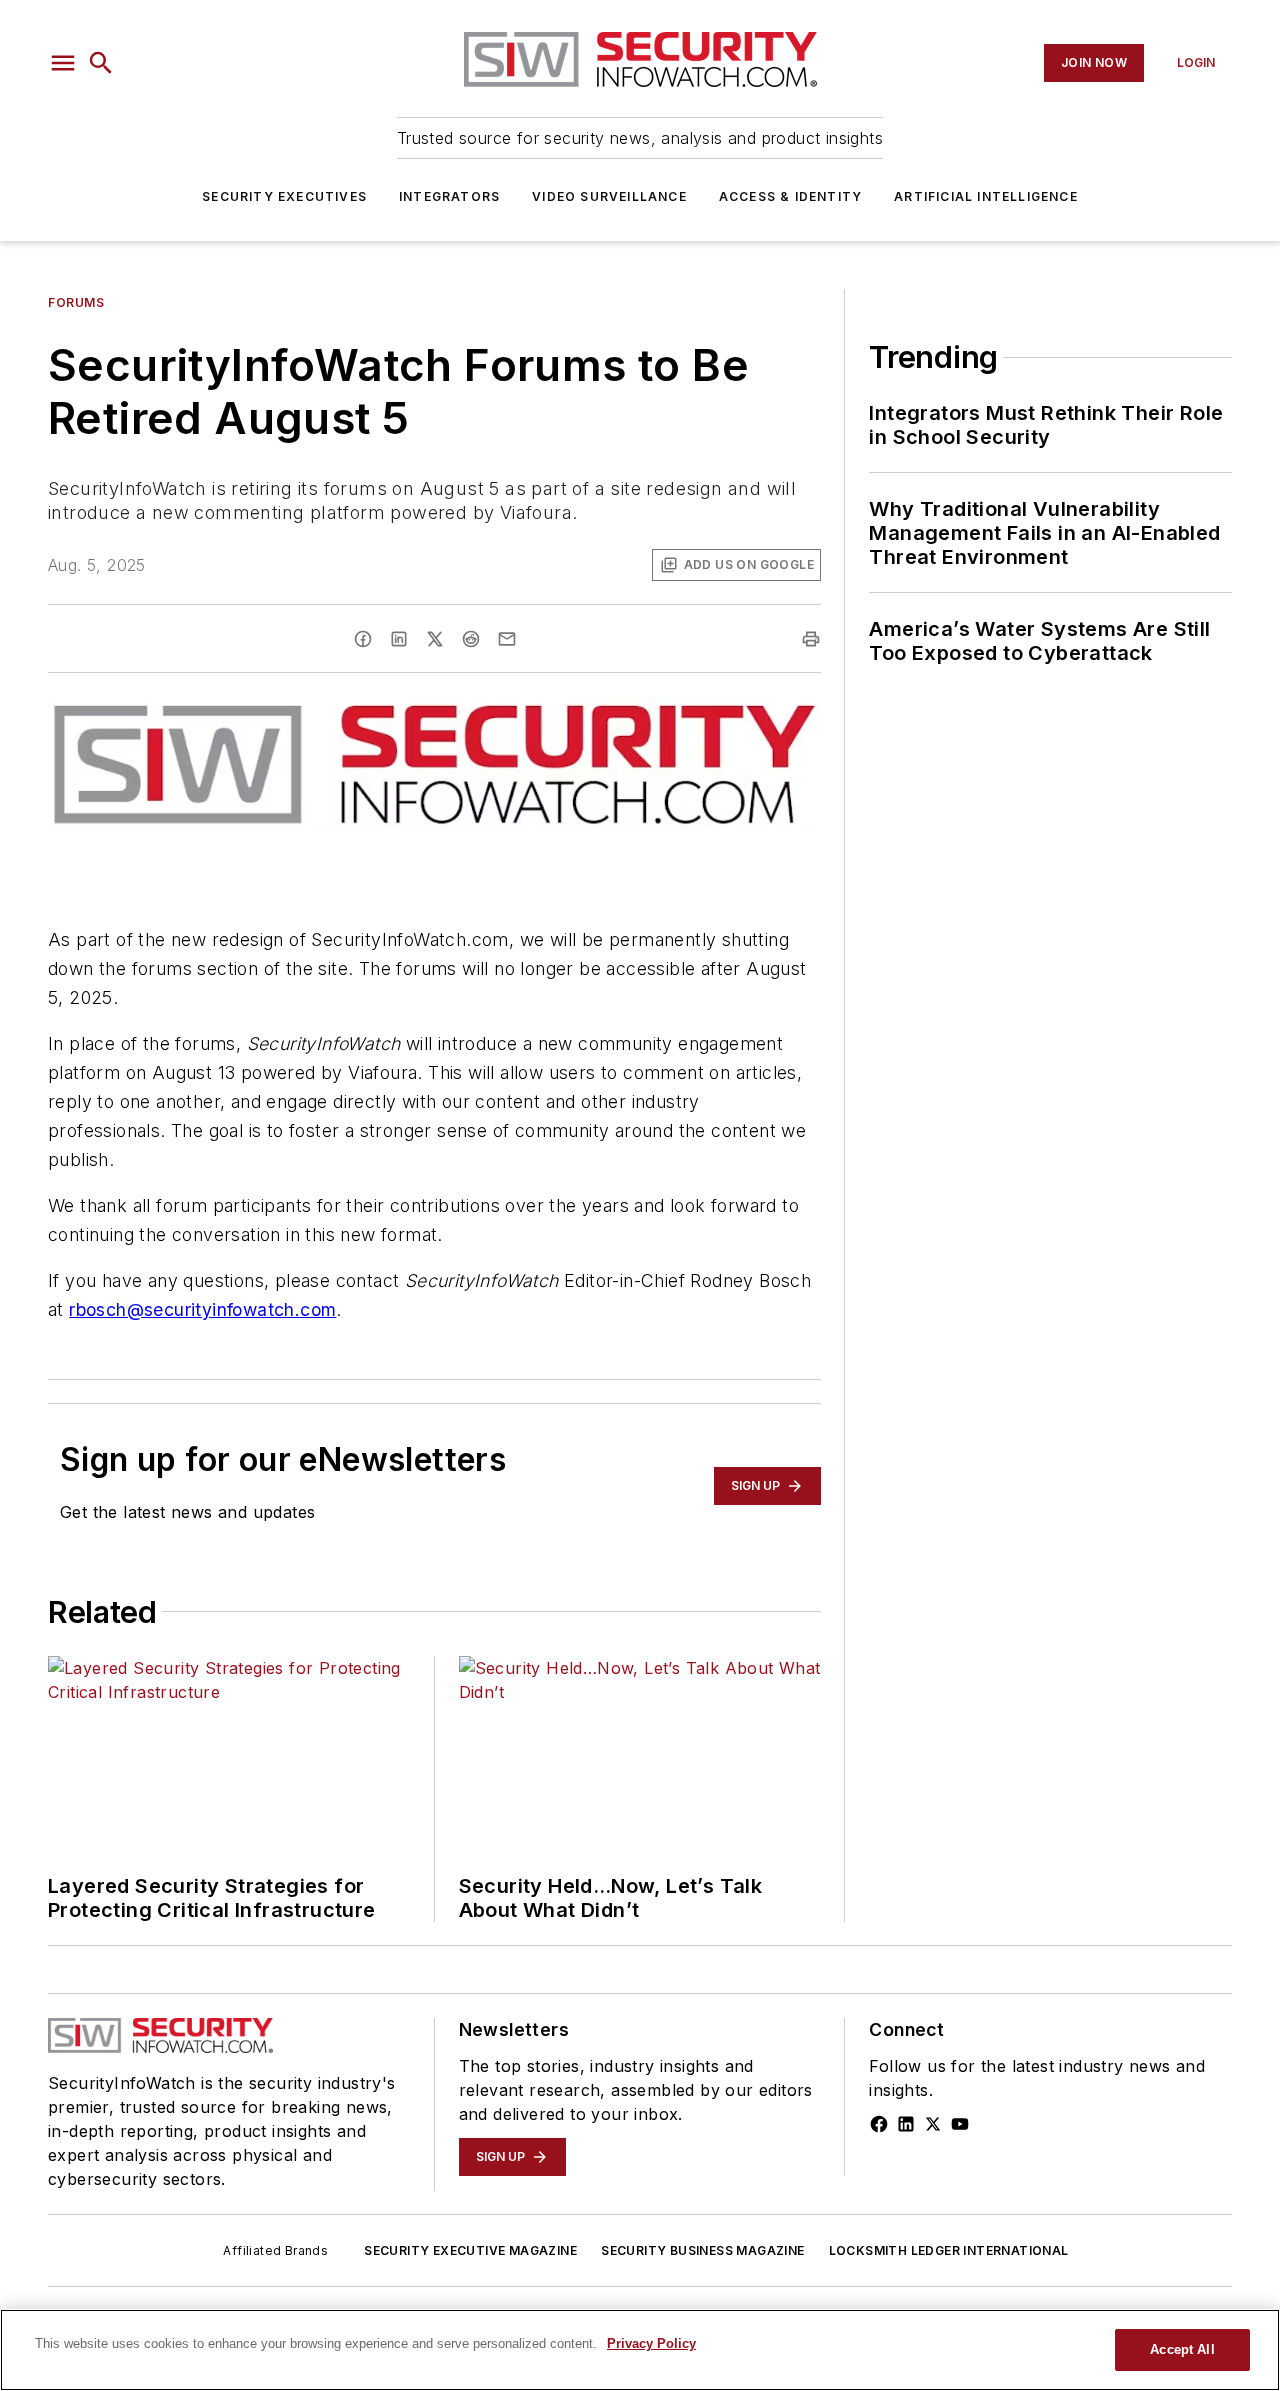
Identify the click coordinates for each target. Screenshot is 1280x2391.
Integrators (449, 196)
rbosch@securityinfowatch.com (202, 1309)
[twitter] (435, 639)
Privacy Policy (651, 2343)
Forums (76, 302)
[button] (63, 63)
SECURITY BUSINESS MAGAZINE (702, 2250)
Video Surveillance (609, 196)
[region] (640, 2350)
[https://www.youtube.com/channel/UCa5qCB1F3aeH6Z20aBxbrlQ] (960, 2124)
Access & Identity (790, 196)
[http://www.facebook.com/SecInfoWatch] (879, 2124)
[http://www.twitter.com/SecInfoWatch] (933, 2124)
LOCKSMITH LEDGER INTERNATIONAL (949, 2250)
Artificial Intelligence (986, 196)
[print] (811, 639)
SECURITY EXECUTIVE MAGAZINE (470, 2250)
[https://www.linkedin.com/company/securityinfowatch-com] (906, 2124)
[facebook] (363, 639)
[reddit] (471, 639)
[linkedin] (399, 639)
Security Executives (284, 196)
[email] (507, 639)
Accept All (1182, 2349)
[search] (101, 63)
